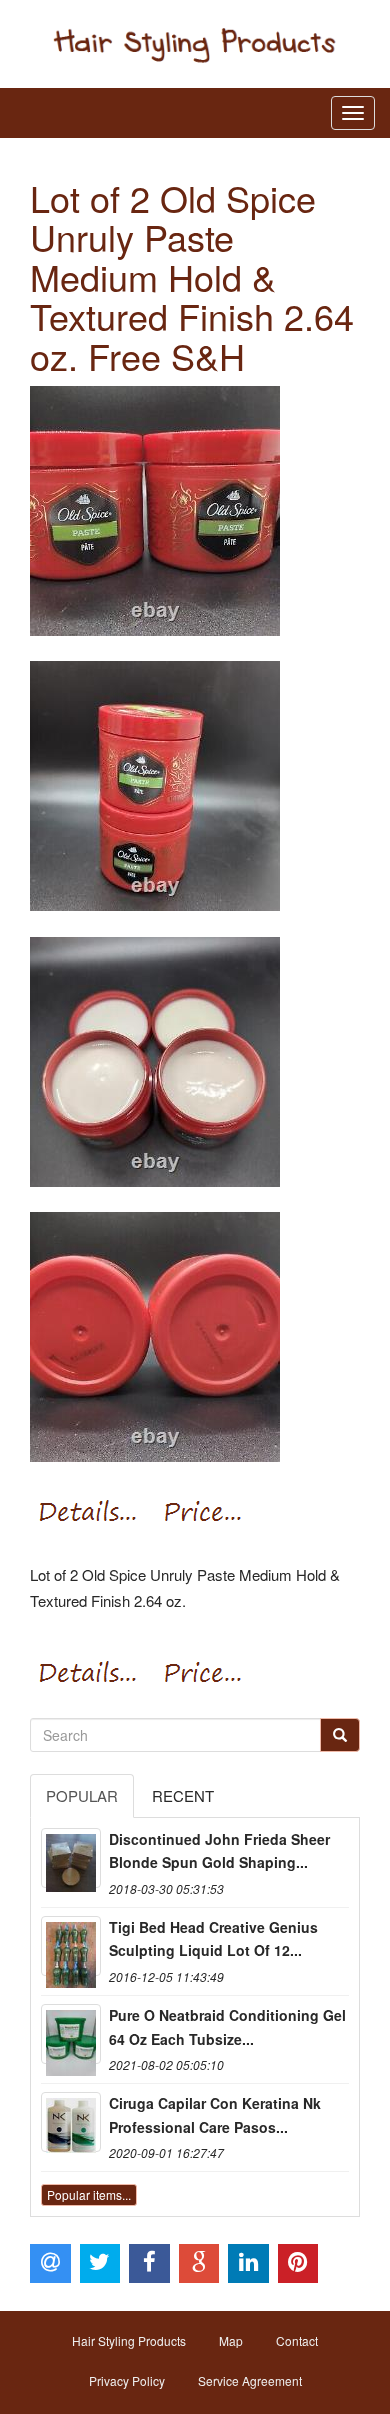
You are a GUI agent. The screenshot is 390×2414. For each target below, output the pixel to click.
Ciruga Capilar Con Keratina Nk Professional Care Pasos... (215, 2115)
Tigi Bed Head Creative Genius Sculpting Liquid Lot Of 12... (213, 1939)
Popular (82, 1795)
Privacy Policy (127, 2380)
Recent (183, 1795)
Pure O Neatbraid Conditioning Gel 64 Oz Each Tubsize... (227, 2027)
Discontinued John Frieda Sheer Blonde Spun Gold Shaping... (219, 1851)
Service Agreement (250, 2380)
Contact (297, 2340)
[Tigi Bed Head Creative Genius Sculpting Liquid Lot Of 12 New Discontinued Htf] (71, 1946)
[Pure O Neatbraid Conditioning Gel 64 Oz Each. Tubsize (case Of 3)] (71, 2034)
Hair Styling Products (129, 2340)
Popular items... (89, 2194)
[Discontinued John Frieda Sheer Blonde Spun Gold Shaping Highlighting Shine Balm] (71, 1858)
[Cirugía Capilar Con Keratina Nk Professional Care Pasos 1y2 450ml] (71, 2122)
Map (231, 2340)
